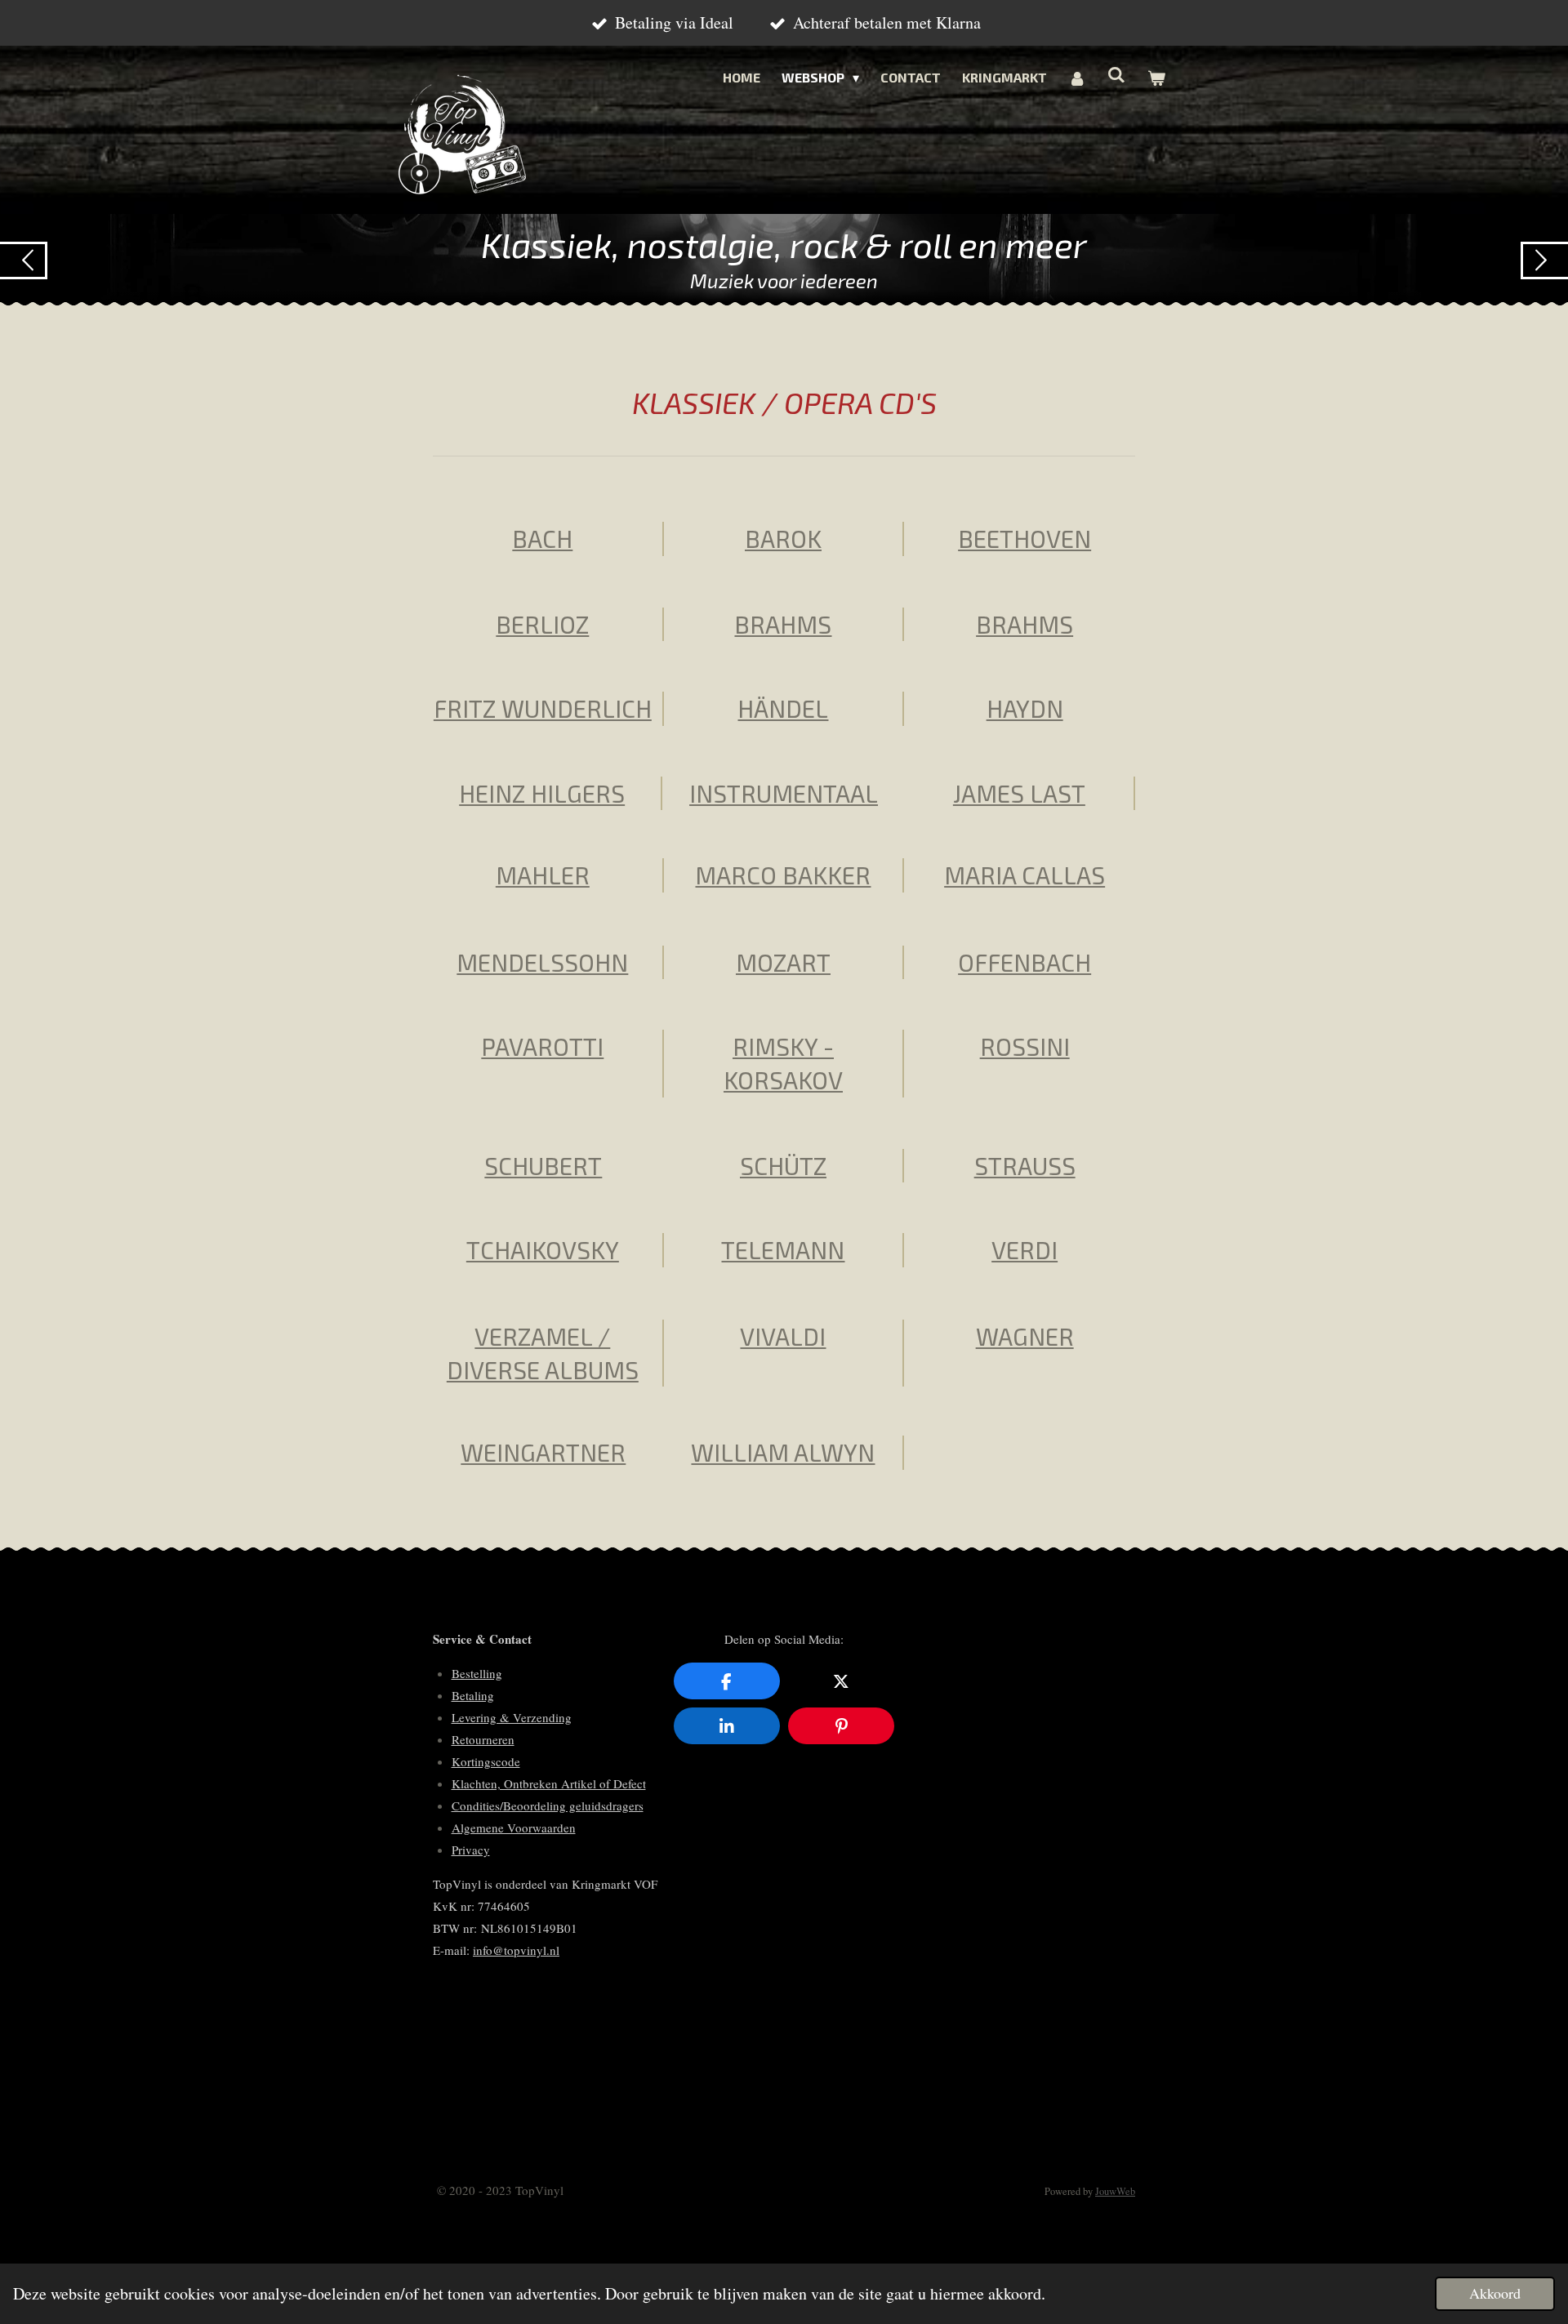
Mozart (783, 962)
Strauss (1025, 1165)
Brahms (783, 624)
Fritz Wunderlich (543, 708)
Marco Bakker (783, 875)
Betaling (473, 1695)
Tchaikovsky (543, 1249)
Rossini (1025, 1046)
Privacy (471, 1850)
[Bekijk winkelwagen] (1156, 78)
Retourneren (483, 1739)
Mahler (543, 875)
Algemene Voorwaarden (514, 1828)
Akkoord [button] (1495, 2293)
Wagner (1025, 1336)
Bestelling (477, 1673)
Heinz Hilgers (542, 793)
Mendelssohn (542, 962)
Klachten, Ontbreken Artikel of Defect (549, 1783)
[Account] (1077, 78)
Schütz (783, 1165)
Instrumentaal (784, 793)
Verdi (1025, 1249)
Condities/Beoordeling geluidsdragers (548, 1805)
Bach (542, 538)
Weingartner (543, 1452)
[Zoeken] (1116, 74)
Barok (783, 538)
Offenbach (1025, 962)
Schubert (543, 1165)
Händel (783, 708)
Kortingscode (486, 1761)
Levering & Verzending (512, 1717)
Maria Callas (1025, 875)
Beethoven (1025, 538)
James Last (1019, 793)
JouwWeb (1115, 2191)
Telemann (783, 1249)
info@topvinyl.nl (516, 1950)
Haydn (1025, 708)
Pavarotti (542, 1046)
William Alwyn (783, 1452)
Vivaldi (783, 1336)
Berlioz (542, 624)
